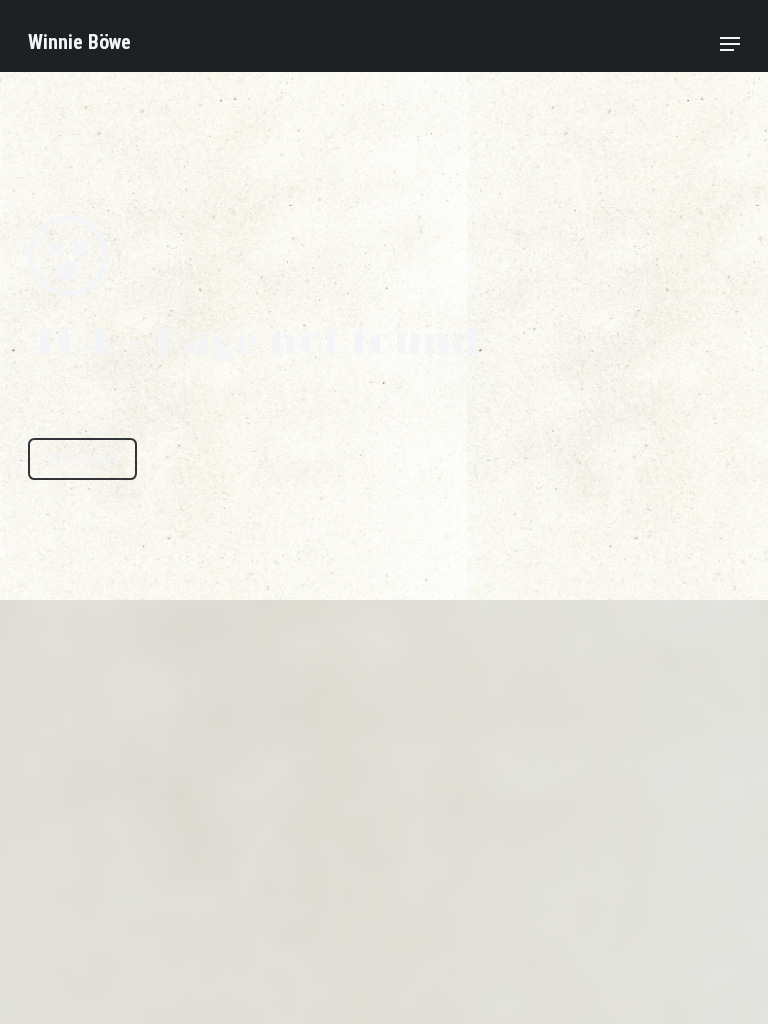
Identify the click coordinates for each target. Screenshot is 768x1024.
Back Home (82, 458)
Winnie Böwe (79, 42)
